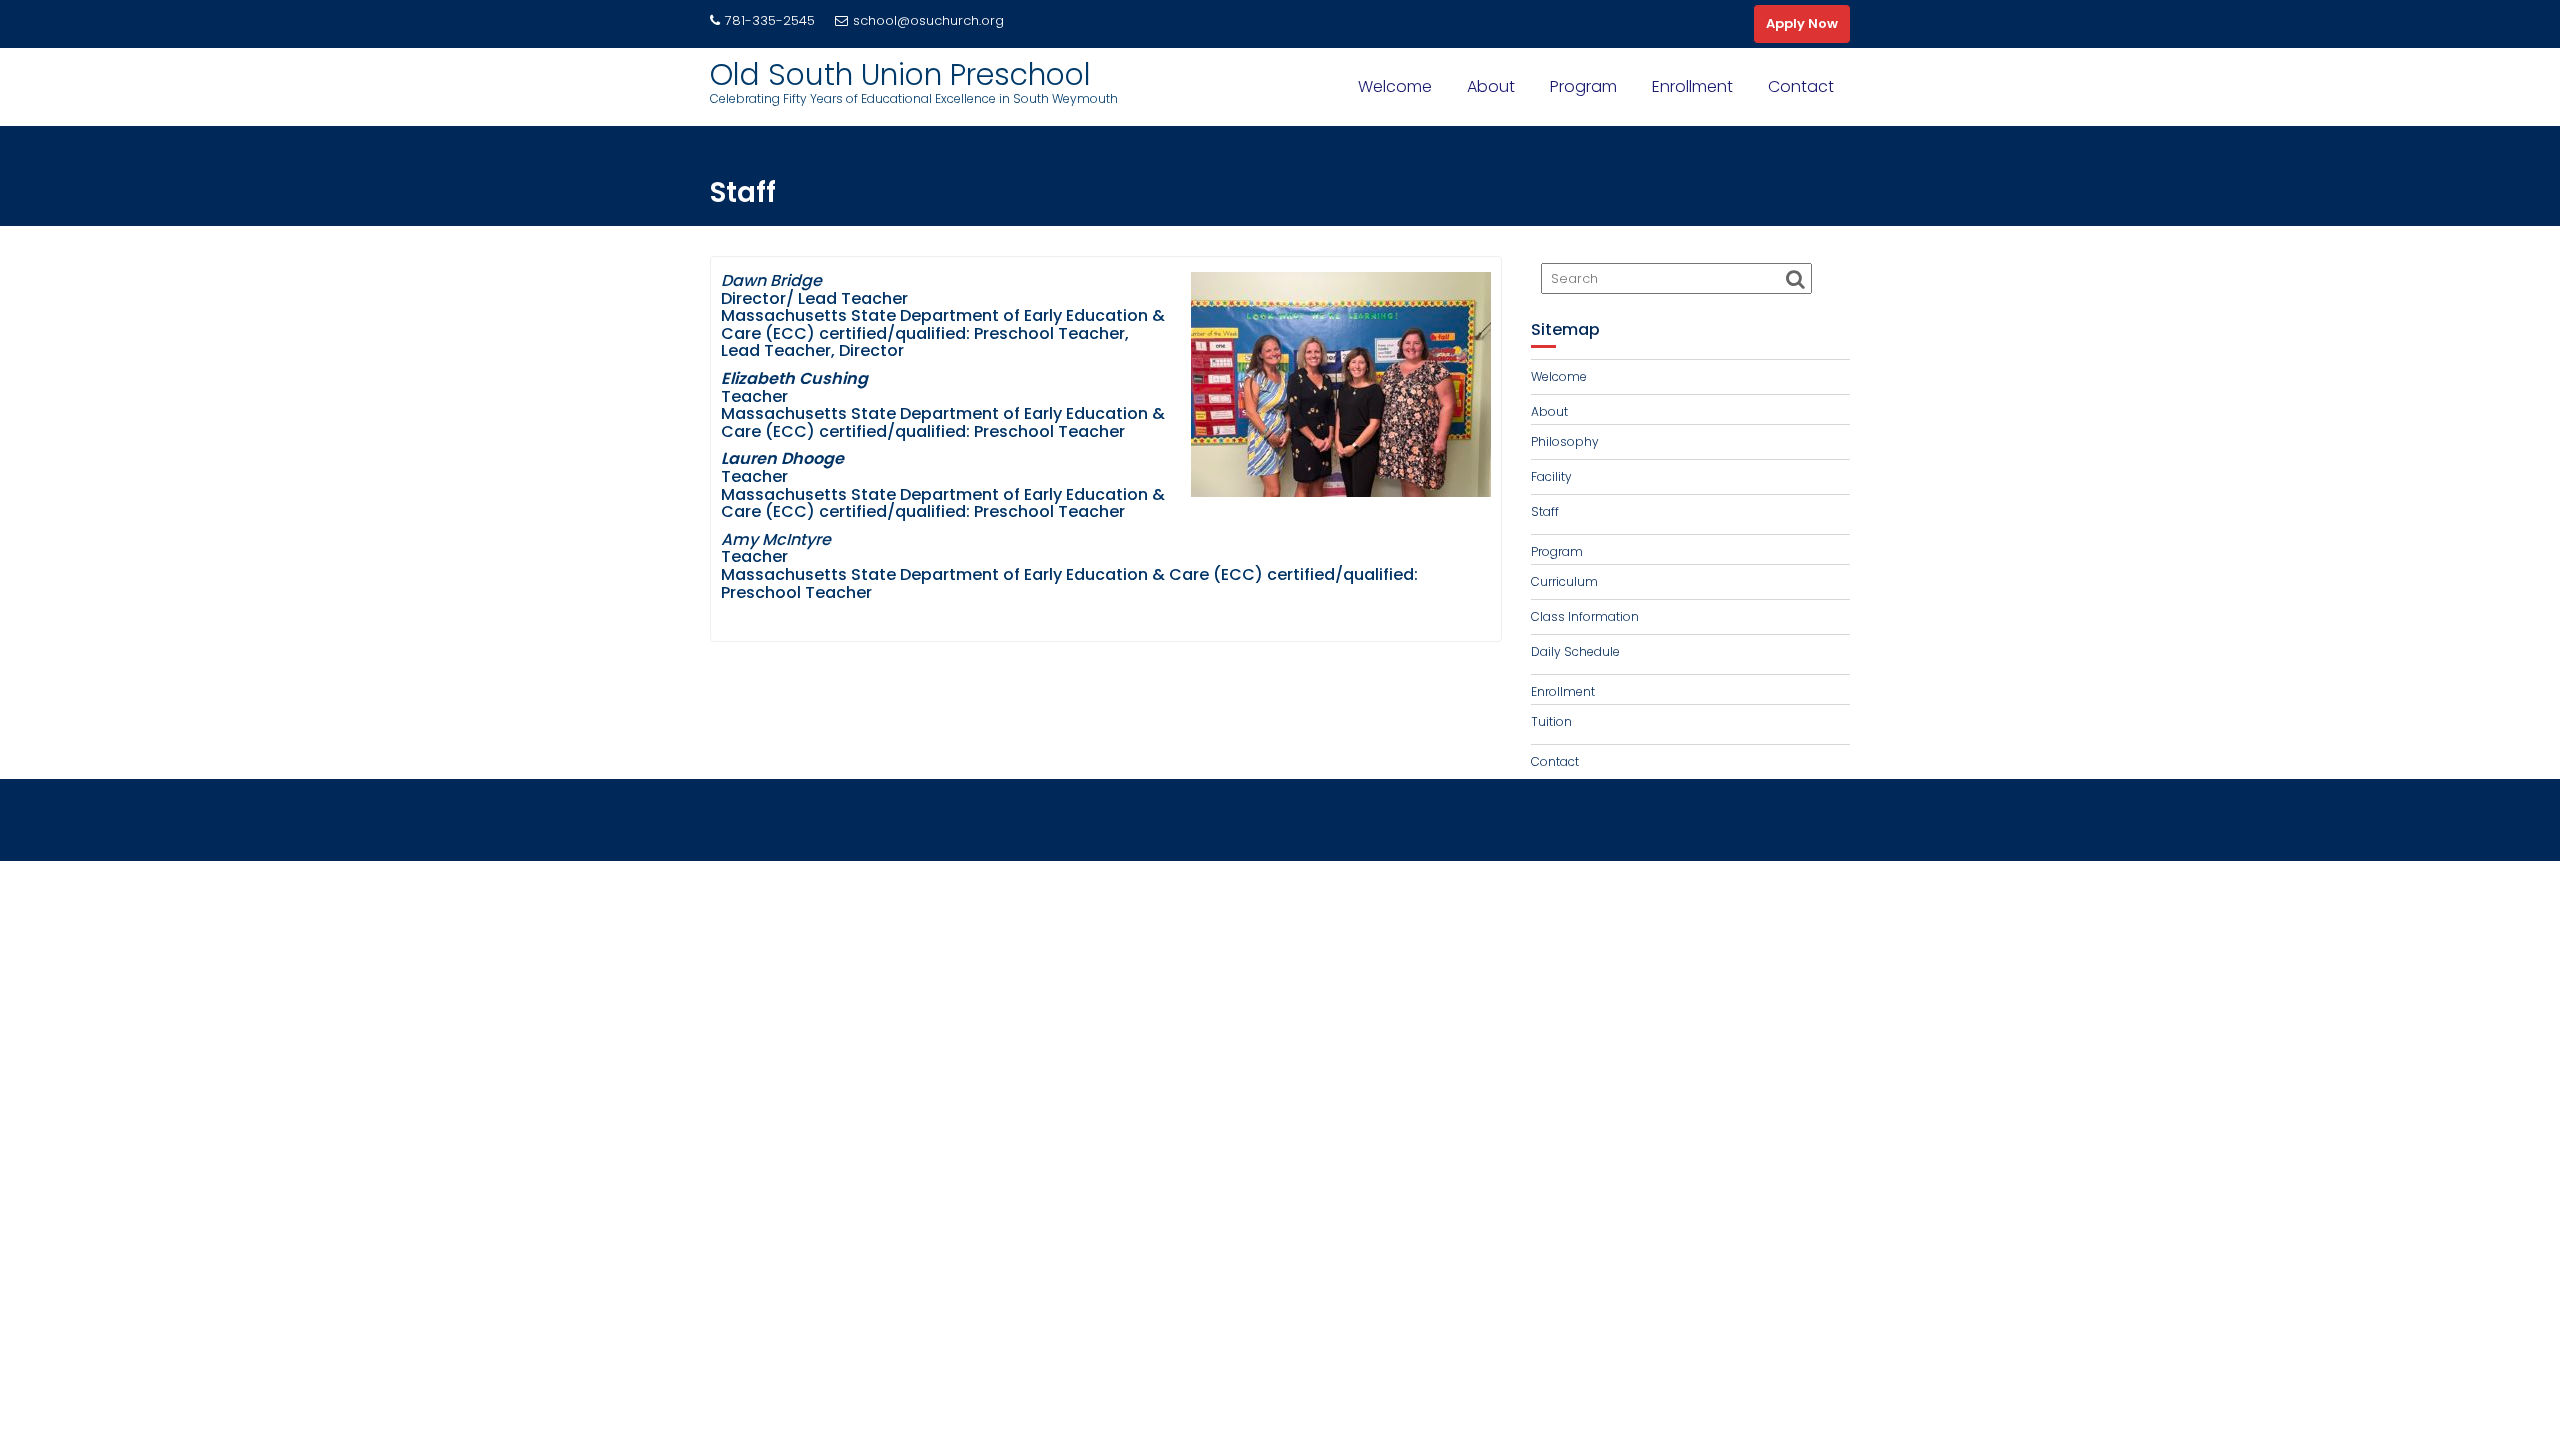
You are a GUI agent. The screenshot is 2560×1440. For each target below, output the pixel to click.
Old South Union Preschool (900, 74)
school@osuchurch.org (928, 20)
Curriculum (1564, 581)
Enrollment (1692, 86)
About (1491, 86)
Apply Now (1802, 23)
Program (1583, 86)
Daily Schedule (1575, 651)
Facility (1551, 476)
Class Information (1585, 616)
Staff (1545, 511)
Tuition (1551, 721)
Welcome (1395, 86)
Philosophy (1565, 441)
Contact (1801, 86)
